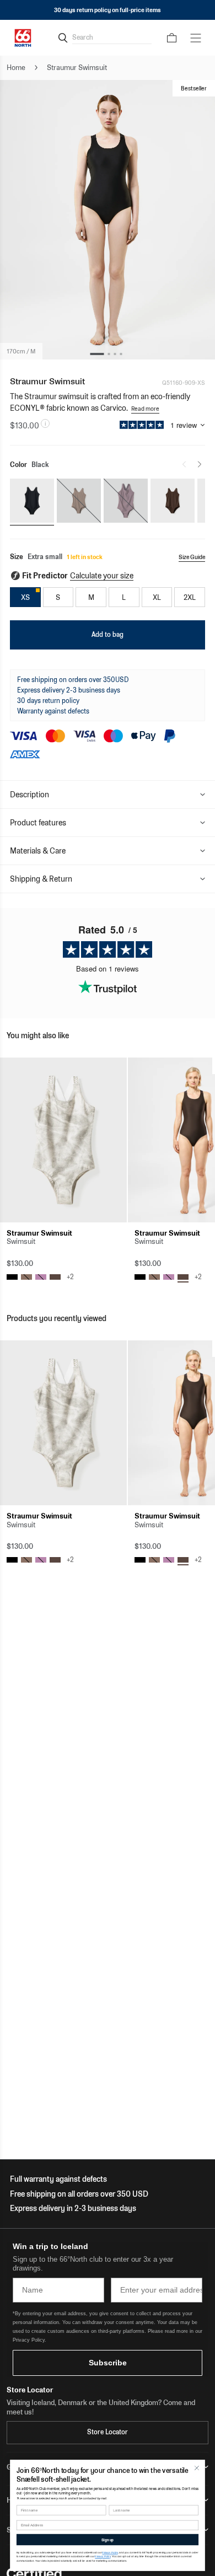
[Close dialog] (197, 2468)
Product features (38, 823)
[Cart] (172, 38)
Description (29, 795)
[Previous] (184, 464)
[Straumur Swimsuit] (63, 1140)
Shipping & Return (41, 879)
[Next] (200, 464)
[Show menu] (196, 38)
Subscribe (108, 2363)
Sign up (108, 2540)
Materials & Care (38, 851)
